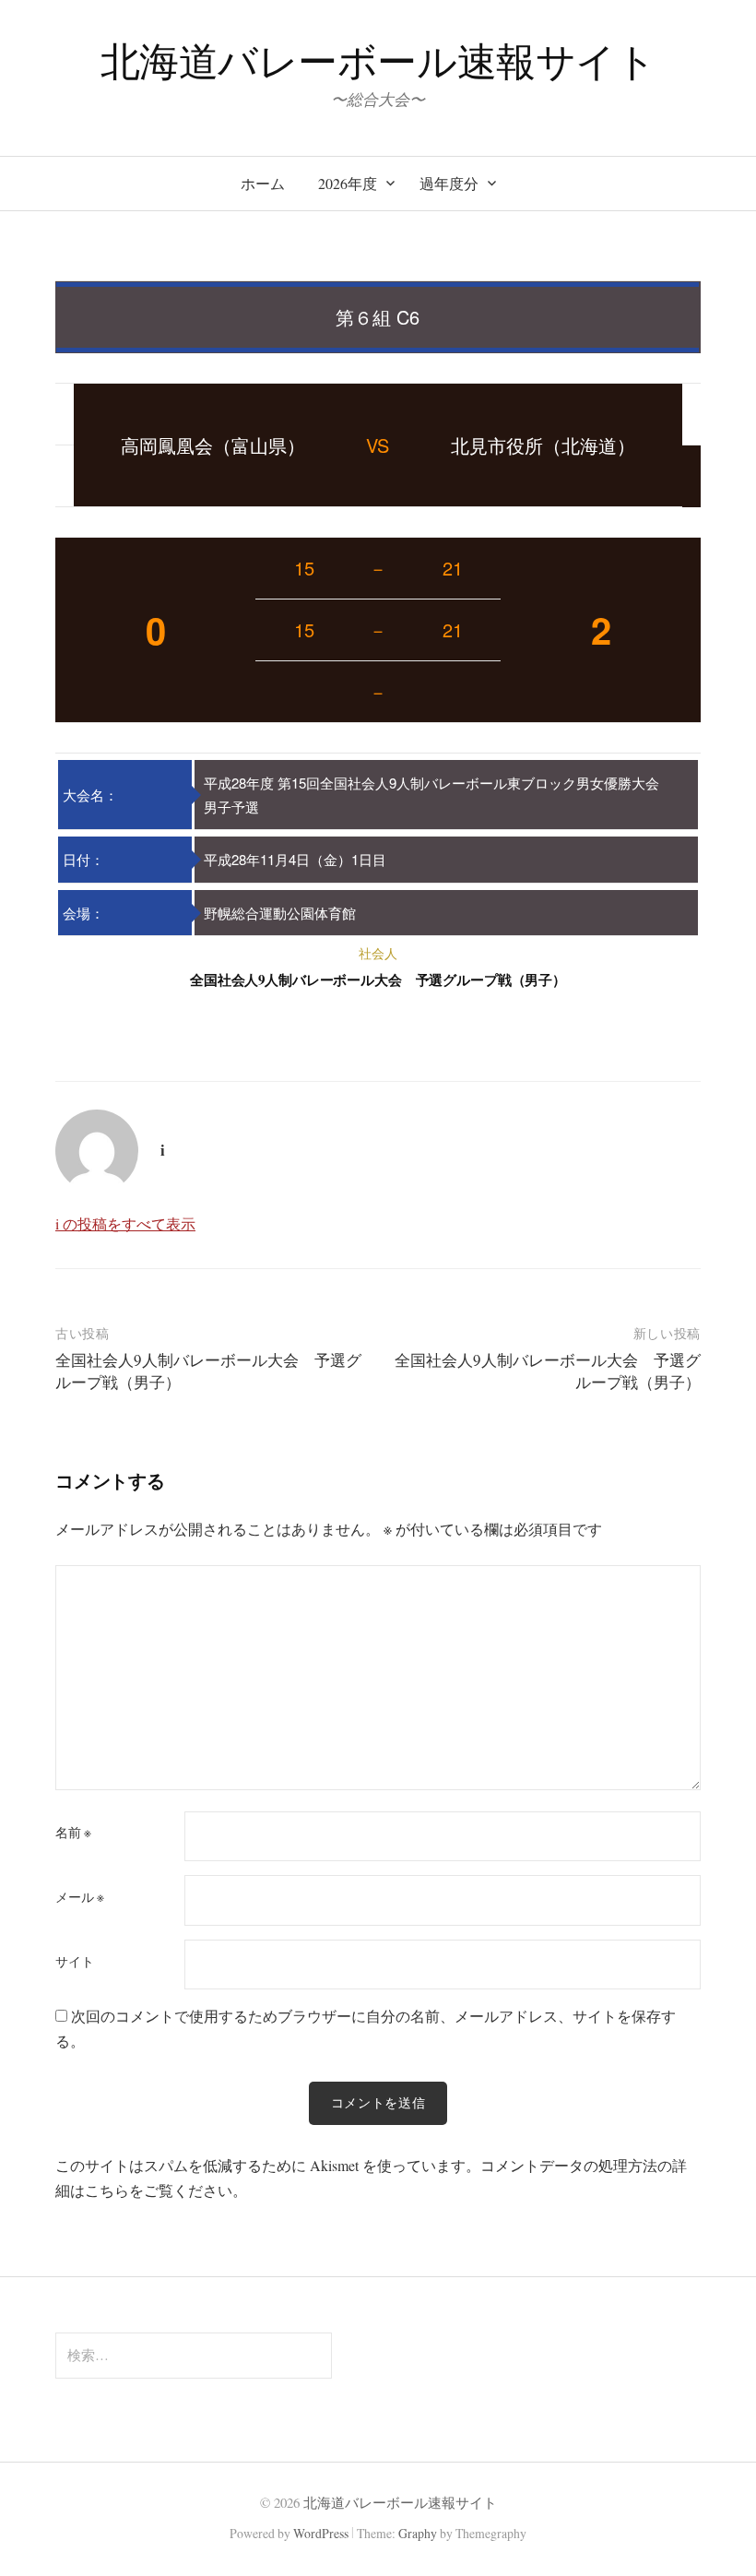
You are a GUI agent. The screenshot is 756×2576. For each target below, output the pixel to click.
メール (80, 1897)
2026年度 (348, 183)
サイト (75, 1962)
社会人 (378, 953)
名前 (73, 1833)
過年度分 (449, 183)
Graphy (418, 2533)
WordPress (321, 2533)
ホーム (263, 183)
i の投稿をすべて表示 (125, 1223)
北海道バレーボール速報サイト (378, 60)
